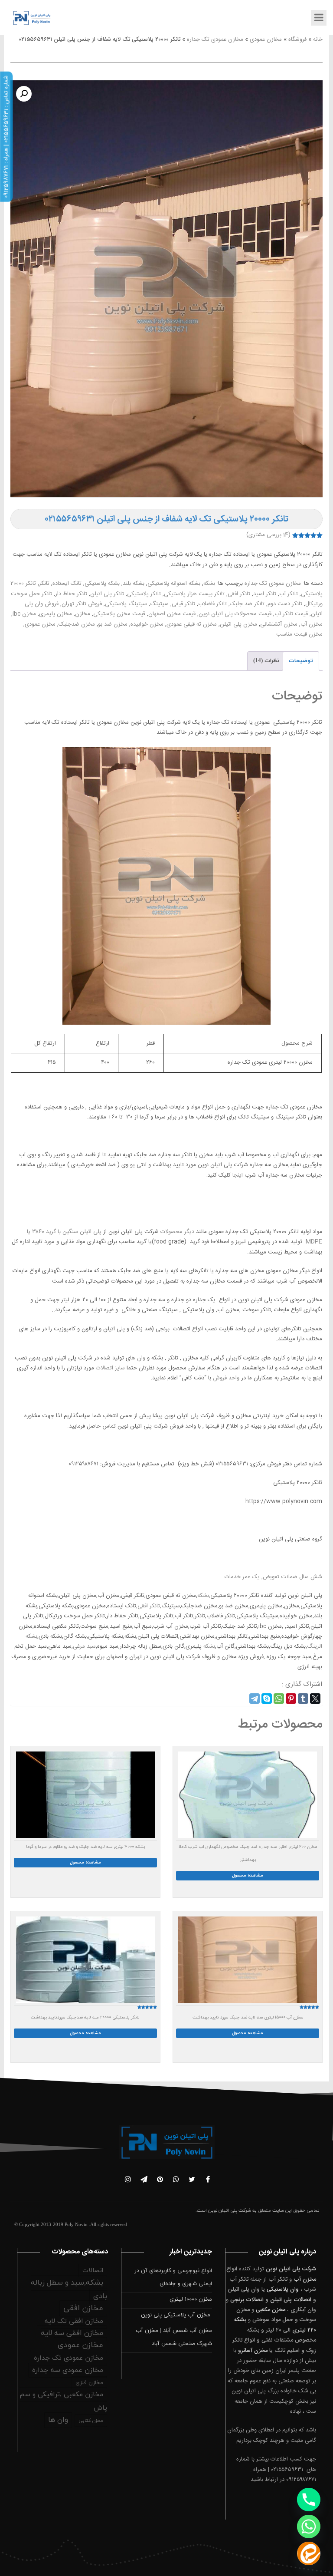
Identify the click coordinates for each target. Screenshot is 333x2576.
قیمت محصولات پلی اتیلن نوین (235, 614)
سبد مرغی (84, 1646)
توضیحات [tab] (301, 661)
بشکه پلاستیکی (102, 584)
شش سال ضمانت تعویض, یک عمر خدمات (273, 1577)
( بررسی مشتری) (268, 535)
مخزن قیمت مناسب (299, 634)
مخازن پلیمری (55, 614)
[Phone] (309, 2500)
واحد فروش (226, 1378)
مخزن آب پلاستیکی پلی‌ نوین (176, 2315)
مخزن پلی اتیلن (238, 624)
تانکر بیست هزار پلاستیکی (194, 594)
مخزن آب (312, 624)
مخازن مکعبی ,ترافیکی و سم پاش (63, 2401)
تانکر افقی (239, 594)
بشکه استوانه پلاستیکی (174, 584)
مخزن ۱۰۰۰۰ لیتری (191, 2299)
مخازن (83, 614)
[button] (24, 94)
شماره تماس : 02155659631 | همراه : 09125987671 (6, 137)
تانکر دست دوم (285, 604)
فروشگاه (297, 40)
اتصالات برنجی (247, 2300)
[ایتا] (309, 2553)
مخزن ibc (24, 614)
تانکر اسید (265, 594)
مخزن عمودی (40, 624)
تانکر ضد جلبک (247, 604)
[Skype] (267, 1699)
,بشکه (204, 1596)
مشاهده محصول (248, 1875)
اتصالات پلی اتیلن (291, 2300)
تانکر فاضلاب (212, 604)
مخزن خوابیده (147, 624)
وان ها (138, 1358)
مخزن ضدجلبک (77, 624)
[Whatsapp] (309, 2527)
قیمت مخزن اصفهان (172, 614)
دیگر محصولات (176, 1232)
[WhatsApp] (279, 1699)
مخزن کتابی (91, 2421)
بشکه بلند (134, 584)
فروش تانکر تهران (82, 604)
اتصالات (93, 2271)
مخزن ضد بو (113, 624)
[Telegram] (255, 1699)
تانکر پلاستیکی (144, 594)
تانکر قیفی (183, 604)
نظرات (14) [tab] (266, 661)
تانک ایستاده (67, 584)
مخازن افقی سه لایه (72, 2333)
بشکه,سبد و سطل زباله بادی (69, 2290)
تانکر (44, 584)
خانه (318, 40)
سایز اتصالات (110, 1368)
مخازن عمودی (266, 40)
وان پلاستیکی (283, 2289)
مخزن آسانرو (253, 2351)
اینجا (238, 1175)
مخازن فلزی (89, 2383)
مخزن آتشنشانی (279, 624)
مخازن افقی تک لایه (74, 2321)
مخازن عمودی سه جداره (68, 2370)
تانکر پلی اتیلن (107, 594)
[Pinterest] (291, 1699)
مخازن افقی (83, 2308)
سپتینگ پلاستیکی (126, 604)
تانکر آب (289, 594)
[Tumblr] (303, 1699)
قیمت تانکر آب (291, 614)
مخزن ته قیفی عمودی (192, 624)
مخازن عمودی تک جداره (215, 40)
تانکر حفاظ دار (71, 594)
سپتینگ (159, 604)
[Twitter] (315, 1699)
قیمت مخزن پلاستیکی (119, 614)
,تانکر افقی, (149, 1606)
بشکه (209, 584)
